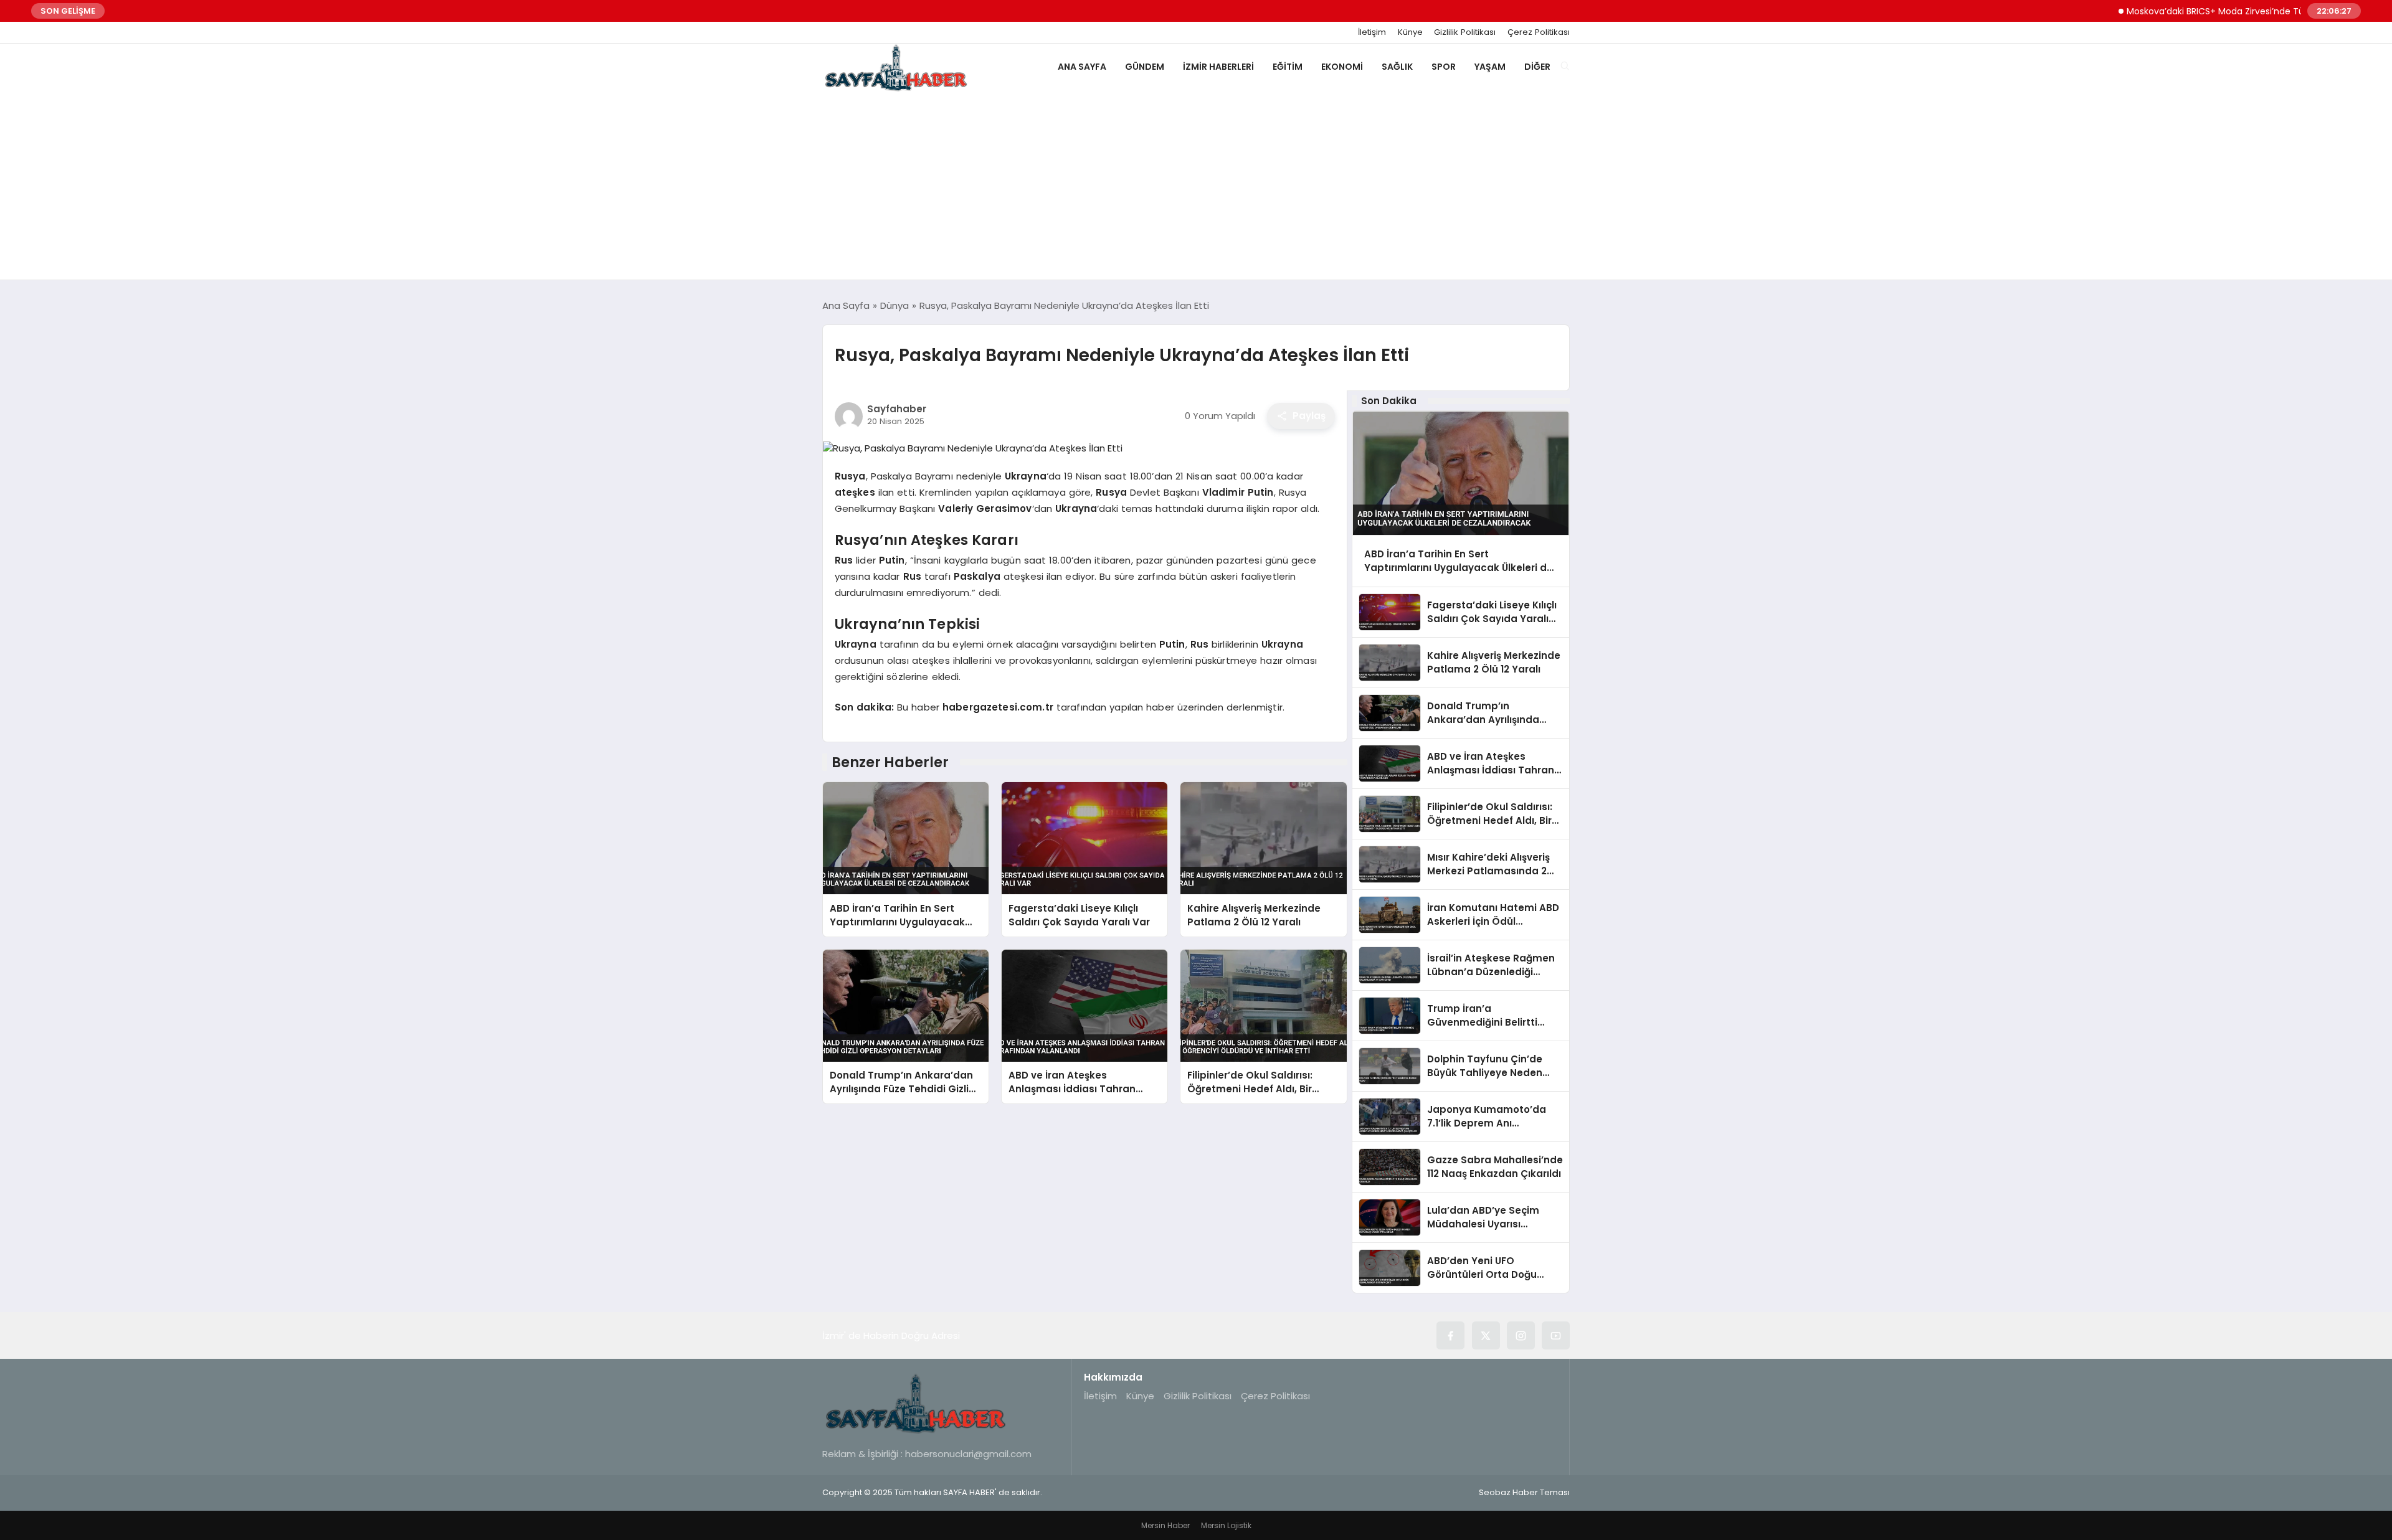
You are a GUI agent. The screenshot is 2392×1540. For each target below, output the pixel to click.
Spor (1444, 67)
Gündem (1145, 67)
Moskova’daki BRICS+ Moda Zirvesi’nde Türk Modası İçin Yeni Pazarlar (2228, 11)
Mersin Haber (1165, 1525)
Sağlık (1397, 67)
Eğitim (1288, 67)
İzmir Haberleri (1218, 67)
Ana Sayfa (1082, 67)
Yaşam (1490, 67)
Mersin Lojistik (1226, 1525)
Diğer (1537, 67)
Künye (1410, 32)
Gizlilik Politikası (1465, 32)
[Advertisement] (1196, 186)
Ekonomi (1342, 67)
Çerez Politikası (1539, 32)
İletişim (1372, 32)
